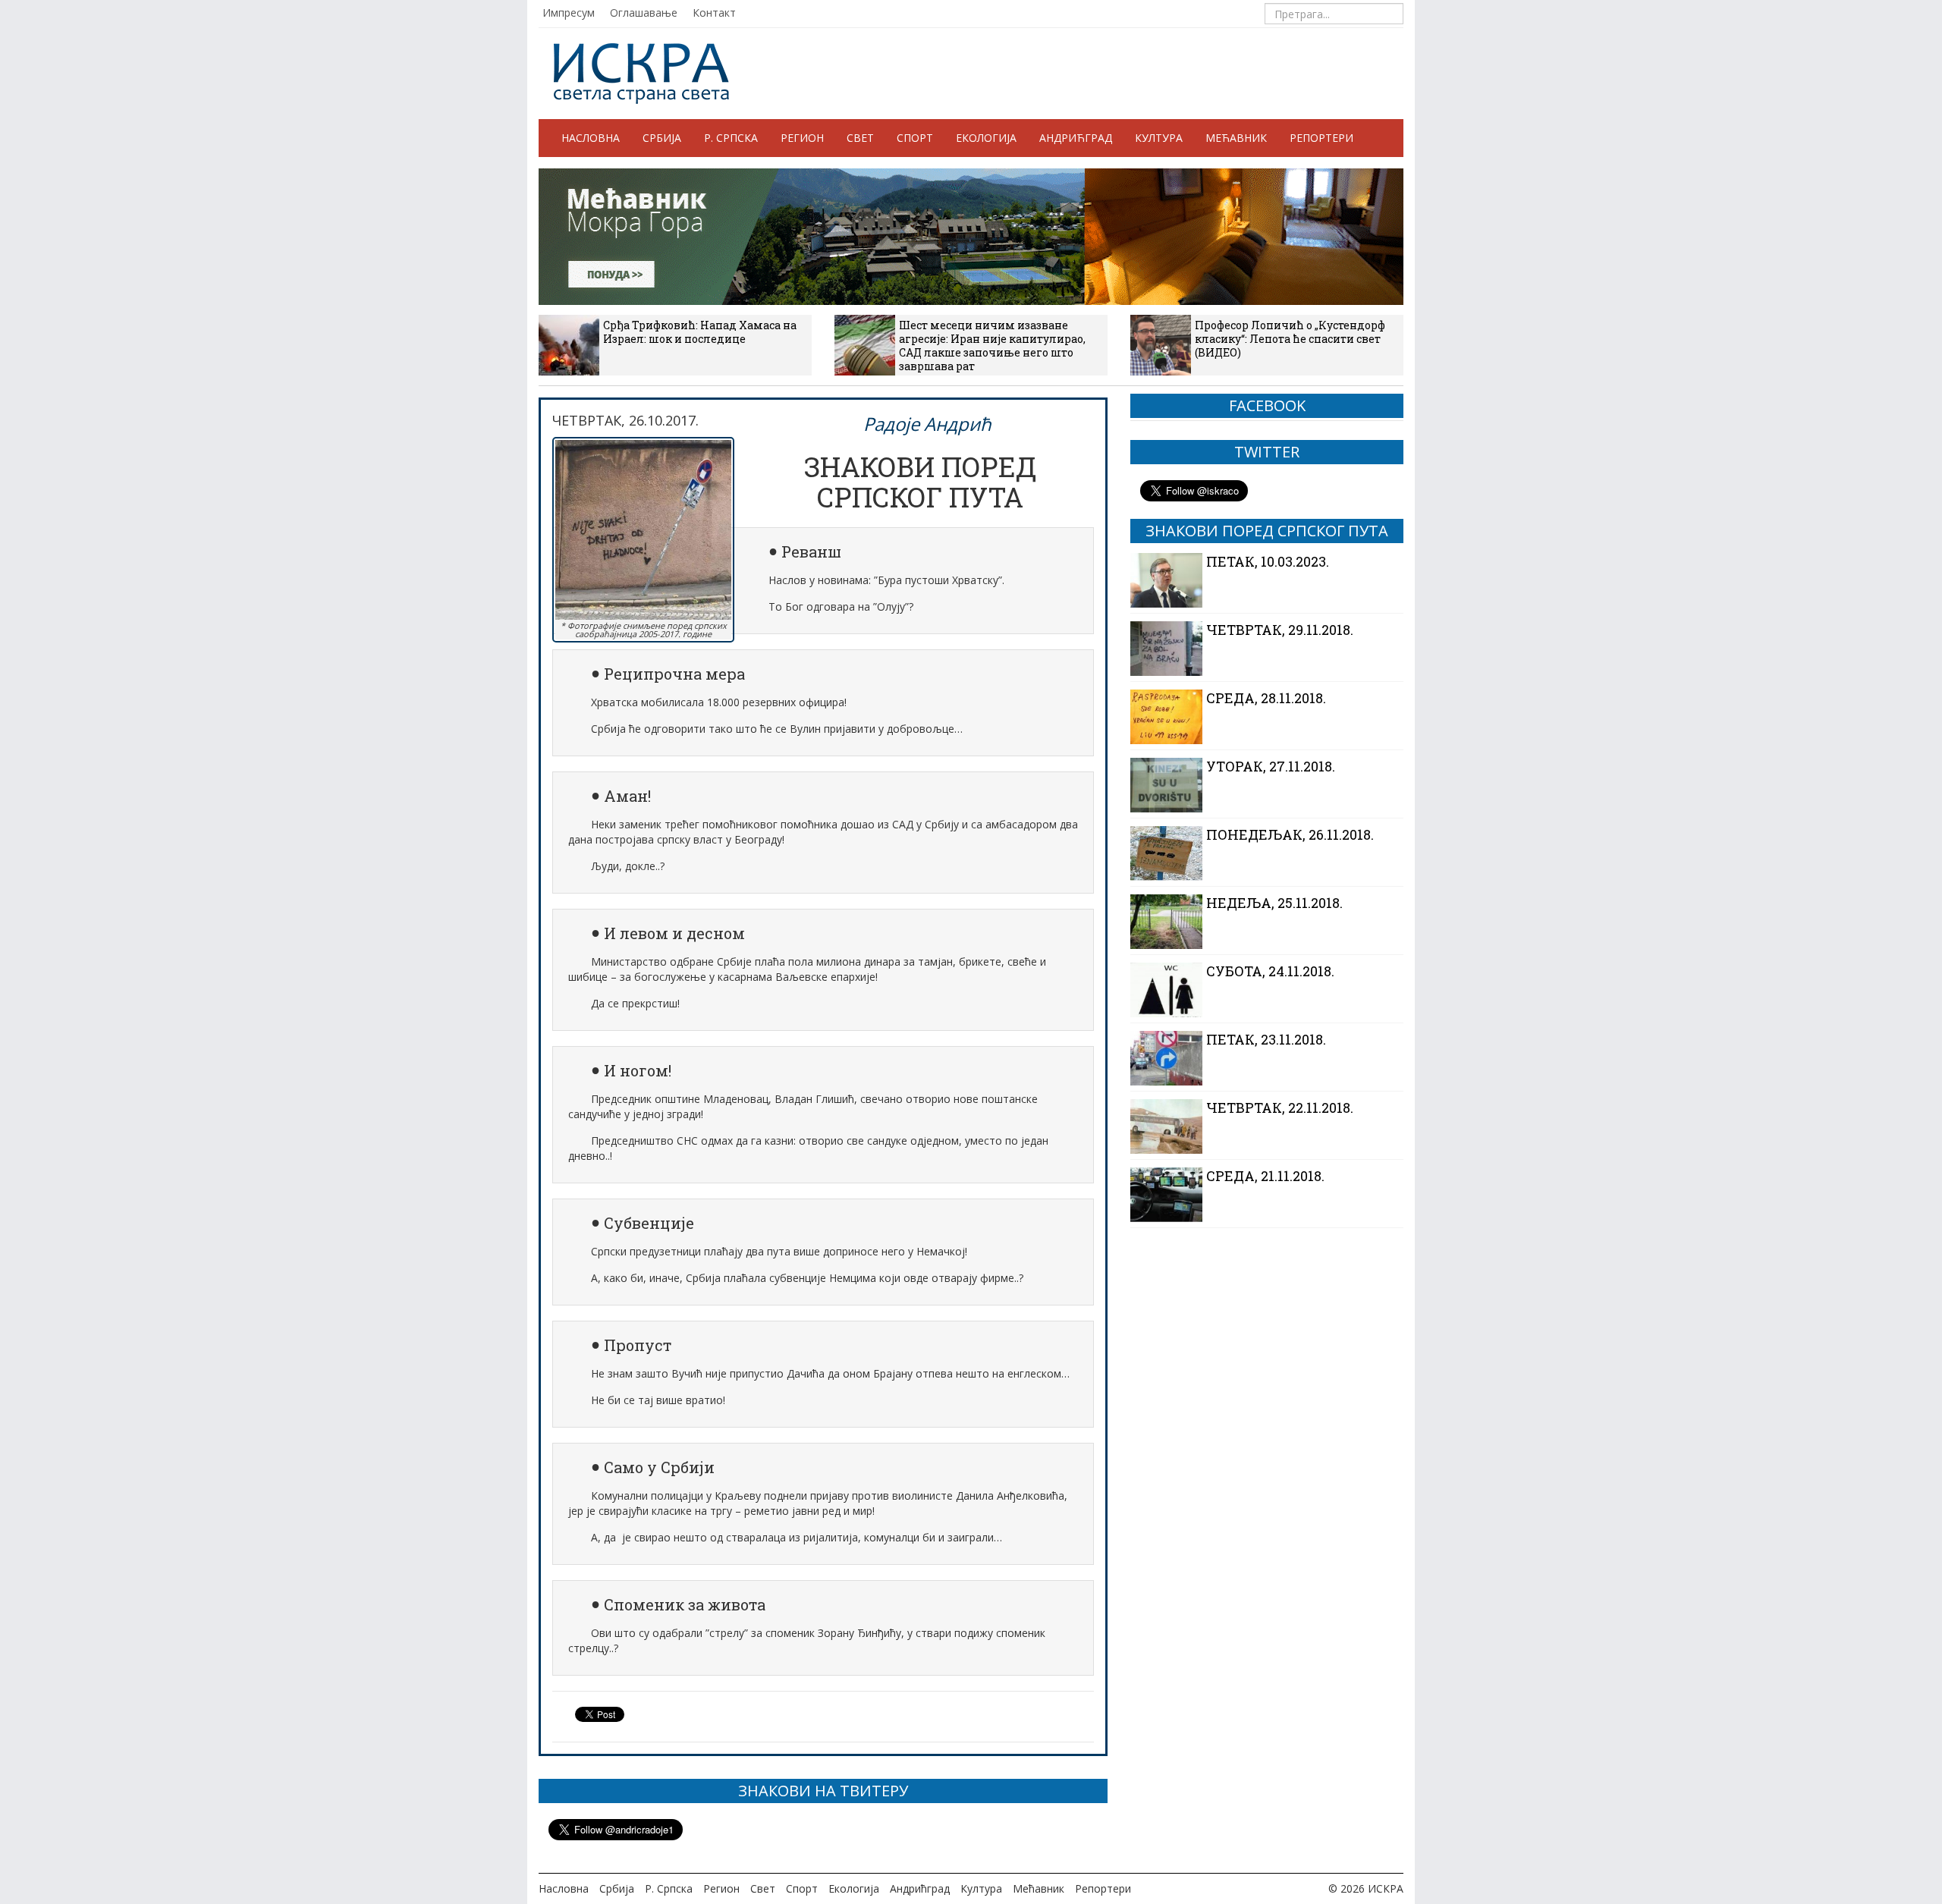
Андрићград (1076, 138)
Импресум (569, 13)
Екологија (986, 138)
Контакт (714, 13)
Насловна (591, 138)
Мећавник (1236, 138)
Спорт (915, 138)
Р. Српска (731, 138)
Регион (802, 138)
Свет (860, 138)
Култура (1159, 138)
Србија (662, 138)
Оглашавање (644, 13)
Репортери (1321, 138)
